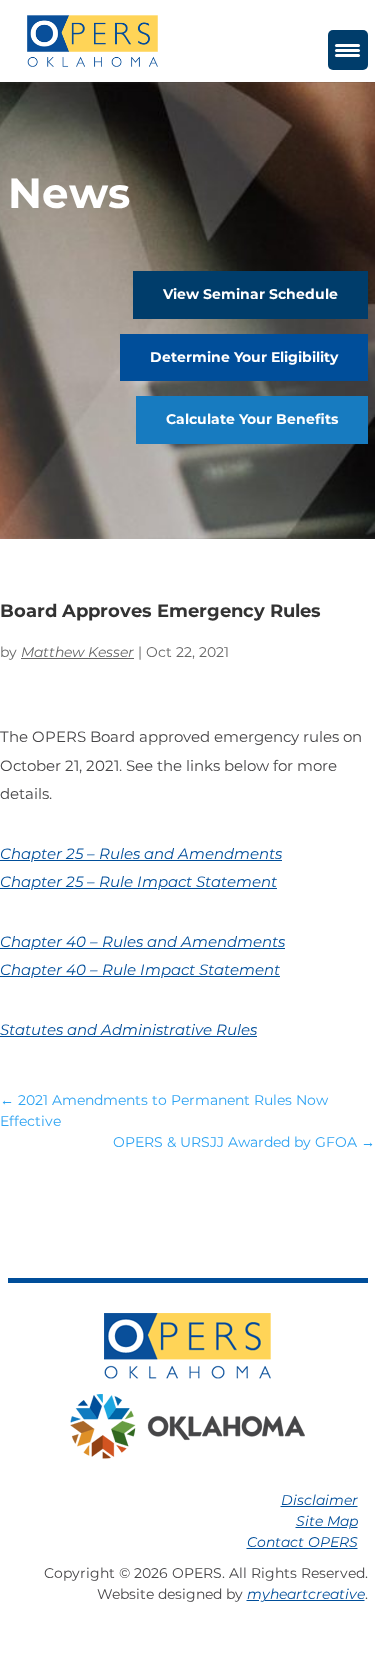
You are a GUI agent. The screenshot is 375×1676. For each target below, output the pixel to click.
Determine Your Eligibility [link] (244, 357)
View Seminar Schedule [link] (250, 294)
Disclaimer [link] (319, 1500)
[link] (93, 40)
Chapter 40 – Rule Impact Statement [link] (140, 969)
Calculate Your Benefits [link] (252, 419)
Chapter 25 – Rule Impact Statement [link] (138, 881)
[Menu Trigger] (348, 50)
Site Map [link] (327, 1521)
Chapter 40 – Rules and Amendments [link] (142, 941)
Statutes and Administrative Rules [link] (128, 1029)
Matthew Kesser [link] (77, 652)
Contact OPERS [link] (302, 1542)
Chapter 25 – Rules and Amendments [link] (141, 853)
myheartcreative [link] (306, 1594)
